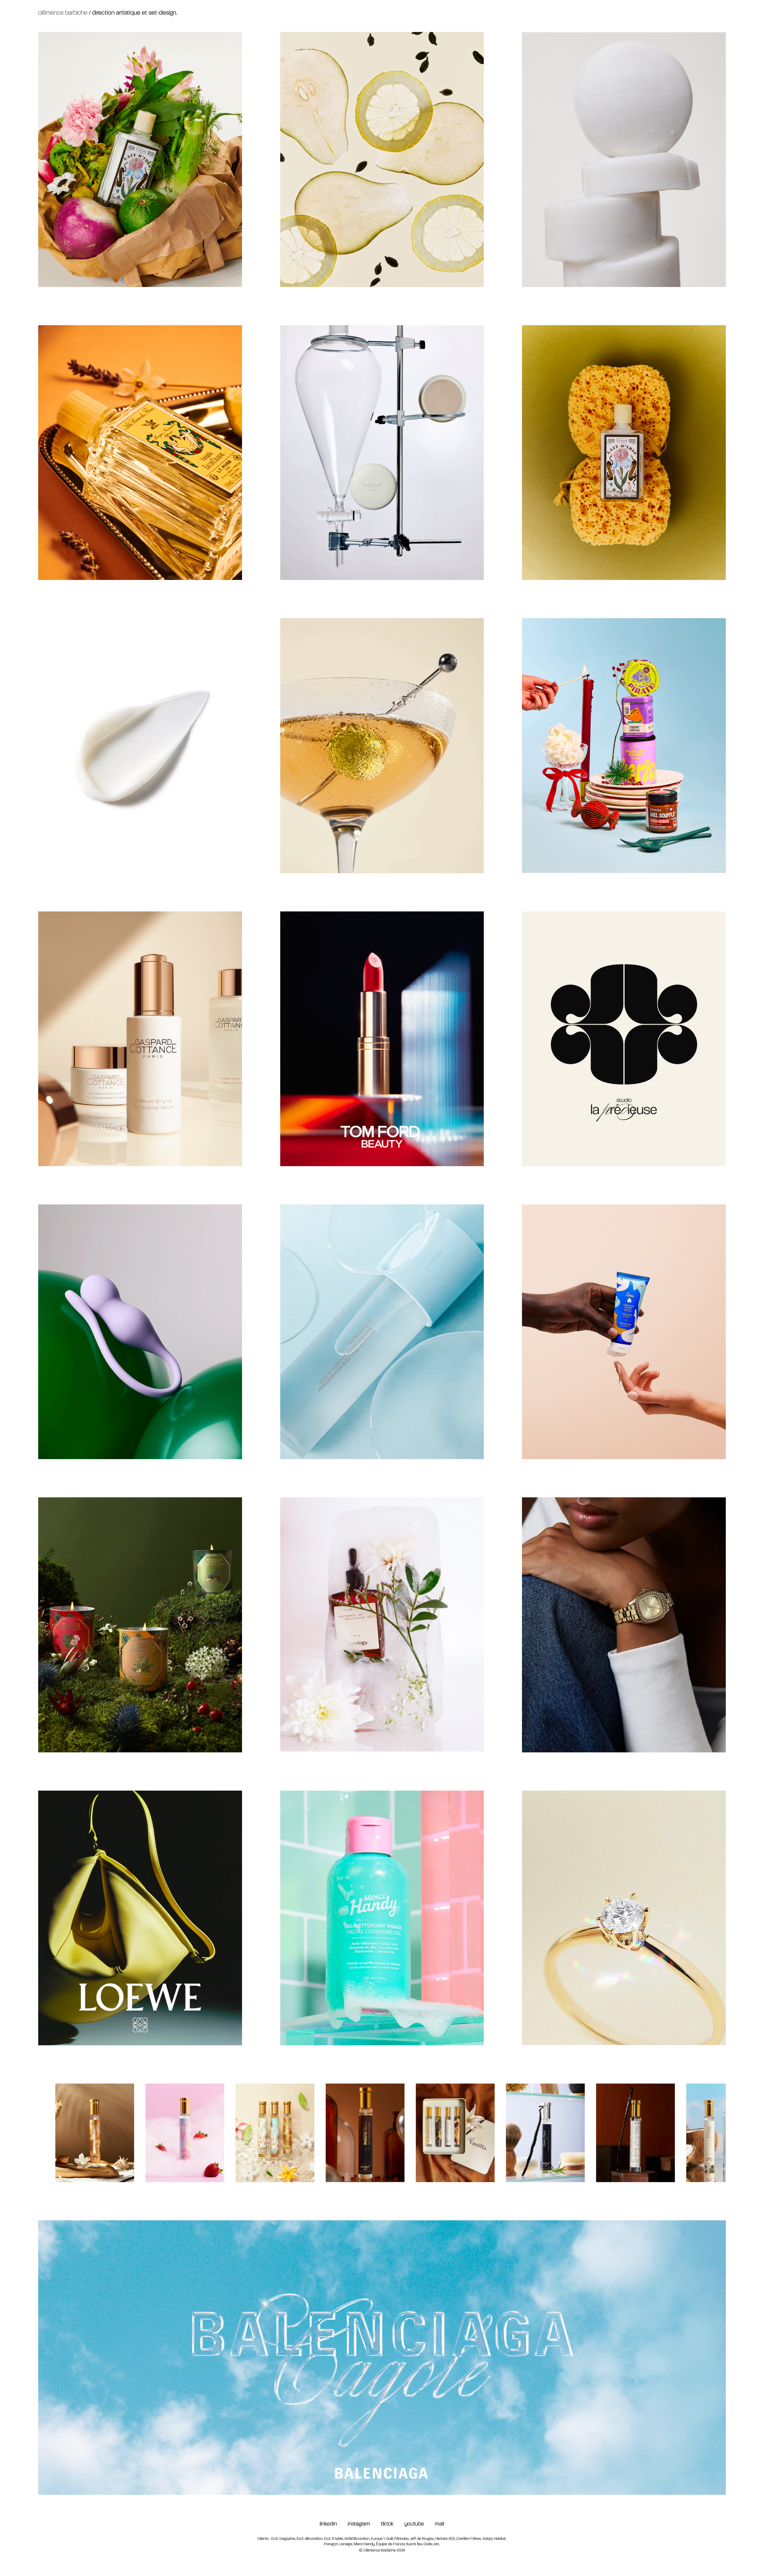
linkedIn (328, 2524)
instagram (364, 2524)
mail (439, 2524)
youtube (416, 2524)
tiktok (393, 2524)
